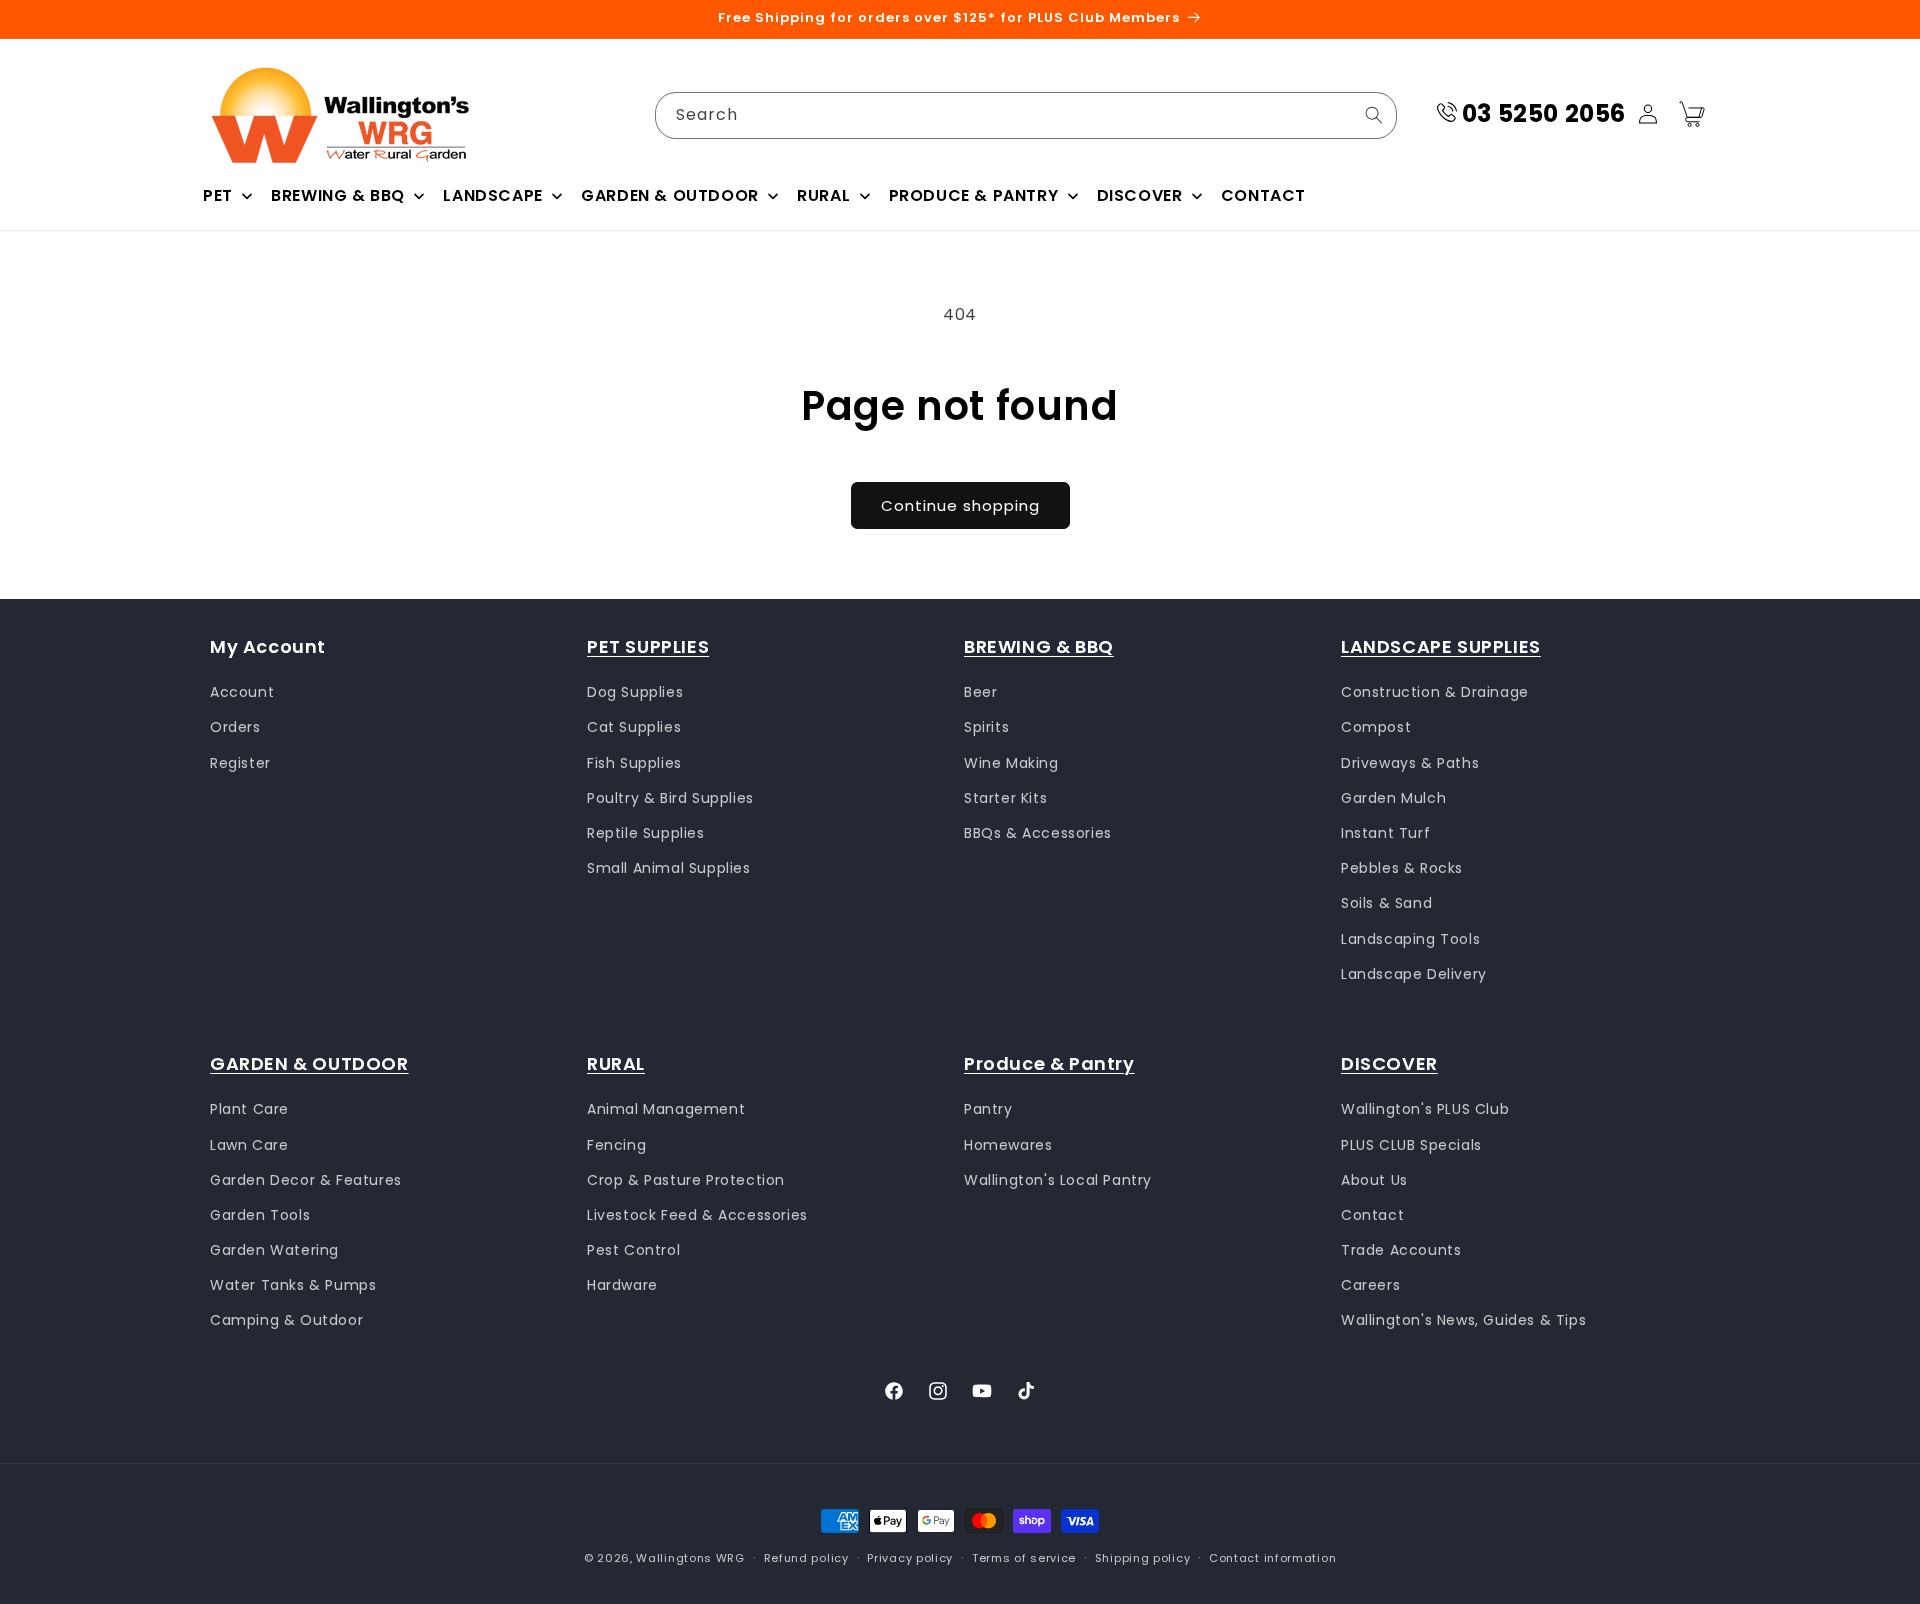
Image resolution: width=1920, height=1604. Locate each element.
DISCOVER (1389, 1063)
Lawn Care (249, 1145)
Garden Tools (260, 1215)
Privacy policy (910, 1558)
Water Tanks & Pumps (293, 1286)
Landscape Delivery (1414, 974)
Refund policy (806, 1558)
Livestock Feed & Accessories (697, 1215)
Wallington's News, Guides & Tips (1463, 1321)
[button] (1692, 114)
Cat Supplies (634, 728)
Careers (1370, 1286)
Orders (235, 728)
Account (242, 692)
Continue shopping (960, 505)
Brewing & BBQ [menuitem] (338, 195)
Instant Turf (1385, 833)
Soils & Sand (1386, 904)
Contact (1372, 1215)
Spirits (986, 728)
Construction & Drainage (1435, 692)
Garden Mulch (1393, 798)
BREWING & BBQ (1039, 646)
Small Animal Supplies (669, 868)
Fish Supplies (634, 763)
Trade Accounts (1401, 1250)
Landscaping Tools (1410, 939)
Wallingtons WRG (690, 1558)
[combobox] (1026, 115)
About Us (1374, 1180)
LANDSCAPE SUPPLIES (1441, 646)
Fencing (616, 1145)
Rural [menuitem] (823, 195)
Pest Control (633, 1250)
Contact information (1272, 1558)
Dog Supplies (635, 692)
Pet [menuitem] (218, 195)
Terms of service (1024, 1558)
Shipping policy (1143, 1558)
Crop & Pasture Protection (686, 1180)
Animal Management (666, 1110)
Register (240, 763)
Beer (980, 692)
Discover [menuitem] (1140, 195)
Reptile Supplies (646, 833)
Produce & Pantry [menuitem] (974, 195)
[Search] (1374, 115)
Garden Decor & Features (306, 1180)
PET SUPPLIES (648, 646)
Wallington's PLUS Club (1425, 1110)
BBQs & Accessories (1038, 833)
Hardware (622, 1286)
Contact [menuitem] (1263, 195)
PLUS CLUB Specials (1411, 1145)
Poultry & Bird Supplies (670, 798)
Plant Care (249, 1110)
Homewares (1008, 1145)
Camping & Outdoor (286, 1321)
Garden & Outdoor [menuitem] (670, 195)
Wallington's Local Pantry (1058, 1180)
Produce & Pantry (1049, 1063)
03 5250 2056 (1544, 113)
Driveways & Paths (1410, 763)
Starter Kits (1005, 798)
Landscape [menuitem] (492, 195)
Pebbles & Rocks (1402, 868)
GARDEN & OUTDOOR (309, 1063)
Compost (1376, 728)
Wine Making (1011, 763)
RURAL (616, 1063)
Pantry (988, 1110)
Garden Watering (274, 1250)
